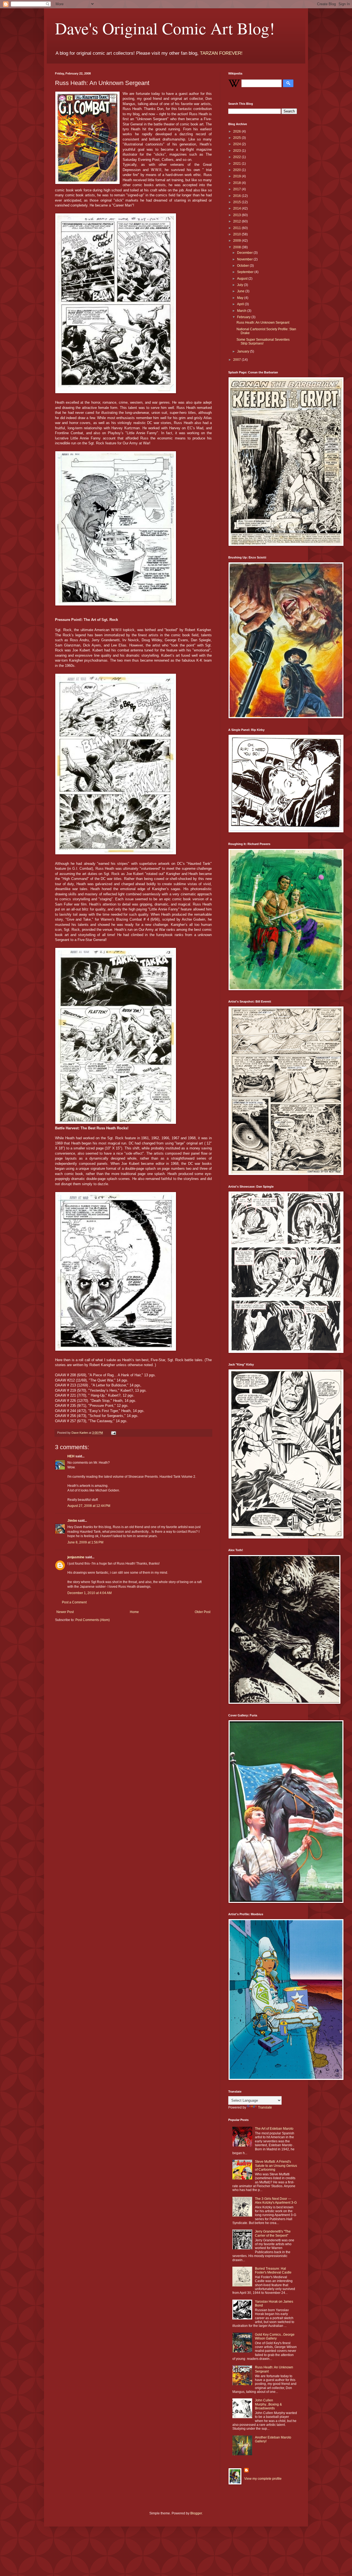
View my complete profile (263, 2479)
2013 (237, 215)
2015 (237, 202)
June (241, 291)
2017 (237, 189)
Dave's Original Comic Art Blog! (165, 28)
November (245, 259)
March (242, 311)
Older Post (203, 1612)
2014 (237, 208)
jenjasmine (76, 1557)
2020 (237, 170)
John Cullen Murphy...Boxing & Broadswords (268, 2404)
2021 (237, 164)
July (240, 285)
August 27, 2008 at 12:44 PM (89, 1506)
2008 (237, 247)
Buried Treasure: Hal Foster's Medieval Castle (273, 2270)
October (243, 266)
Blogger (196, 2513)
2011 (237, 228)
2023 (237, 151)
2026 (237, 131)
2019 (237, 176)
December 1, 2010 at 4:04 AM (90, 1593)
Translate (265, 2107)
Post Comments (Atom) (93, 1620)
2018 (237, 183)
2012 (237, 221)
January (244, 351)
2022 (237, 157)
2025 (237, 138)
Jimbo (72, 1521)
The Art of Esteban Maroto (274, 2129)
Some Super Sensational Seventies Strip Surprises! (263, 342)
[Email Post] (113, 1433)
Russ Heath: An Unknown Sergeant (263, 323)
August (243, 279)
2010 (237, 234)
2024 (237, 144)
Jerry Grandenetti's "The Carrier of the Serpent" (273, 2233)
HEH (71, 1456)
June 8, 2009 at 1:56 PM (85, 1542)
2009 (237, 241)
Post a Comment (74, 1602)
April (241, 304)
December (245, 253)
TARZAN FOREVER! (221, 53)
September (246, 272)
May (241, 298)
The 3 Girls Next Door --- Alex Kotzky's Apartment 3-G (276, 2201)
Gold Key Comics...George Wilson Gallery (275, 2336)
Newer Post (65, 1612)
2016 (237, 196)
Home (134, 1612)
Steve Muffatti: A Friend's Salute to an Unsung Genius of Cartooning (276, 2166)
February (244, 317)
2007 (237, 360)
